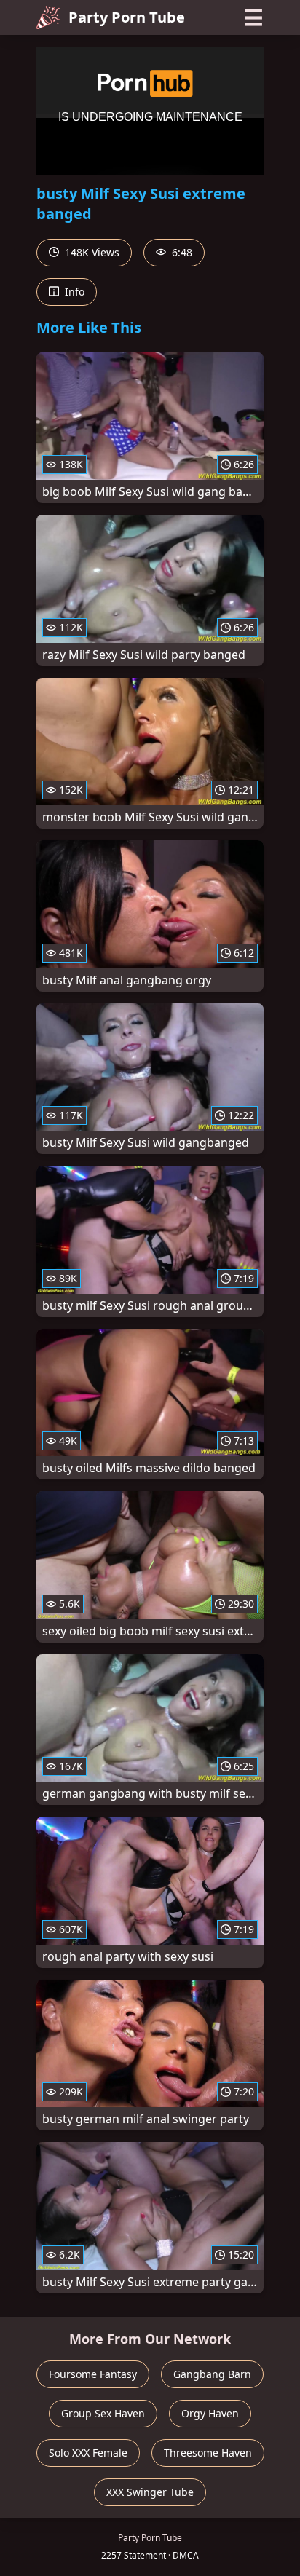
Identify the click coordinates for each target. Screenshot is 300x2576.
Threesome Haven (208, 2453)
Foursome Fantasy (93, 2374)
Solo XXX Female (88, 2453)
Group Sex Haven (103, 2413)
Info (73, 292)
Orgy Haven (210, 2413)
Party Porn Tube (127, 17)
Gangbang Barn (212, 2374)
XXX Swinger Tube (150, 2492)
